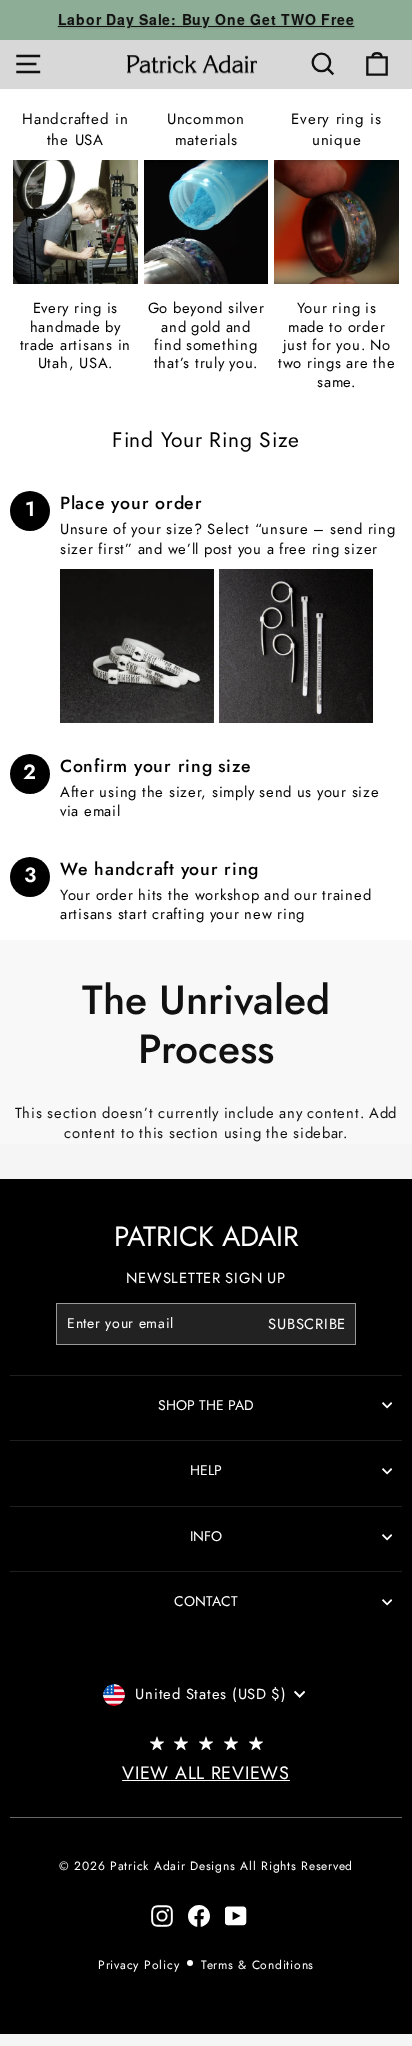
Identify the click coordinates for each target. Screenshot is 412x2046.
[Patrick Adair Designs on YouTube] (236, 1915)
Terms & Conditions (257, 1965)
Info (206, 1536)
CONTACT (206, 1601)
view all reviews (206, 1773)
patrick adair (206, 1236)
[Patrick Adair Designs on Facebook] (199, 1915)
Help (206, 1470)
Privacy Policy (138, 1965)
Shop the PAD (206, 1405)
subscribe (307, 1324)
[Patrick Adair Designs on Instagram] (162, 1915)
